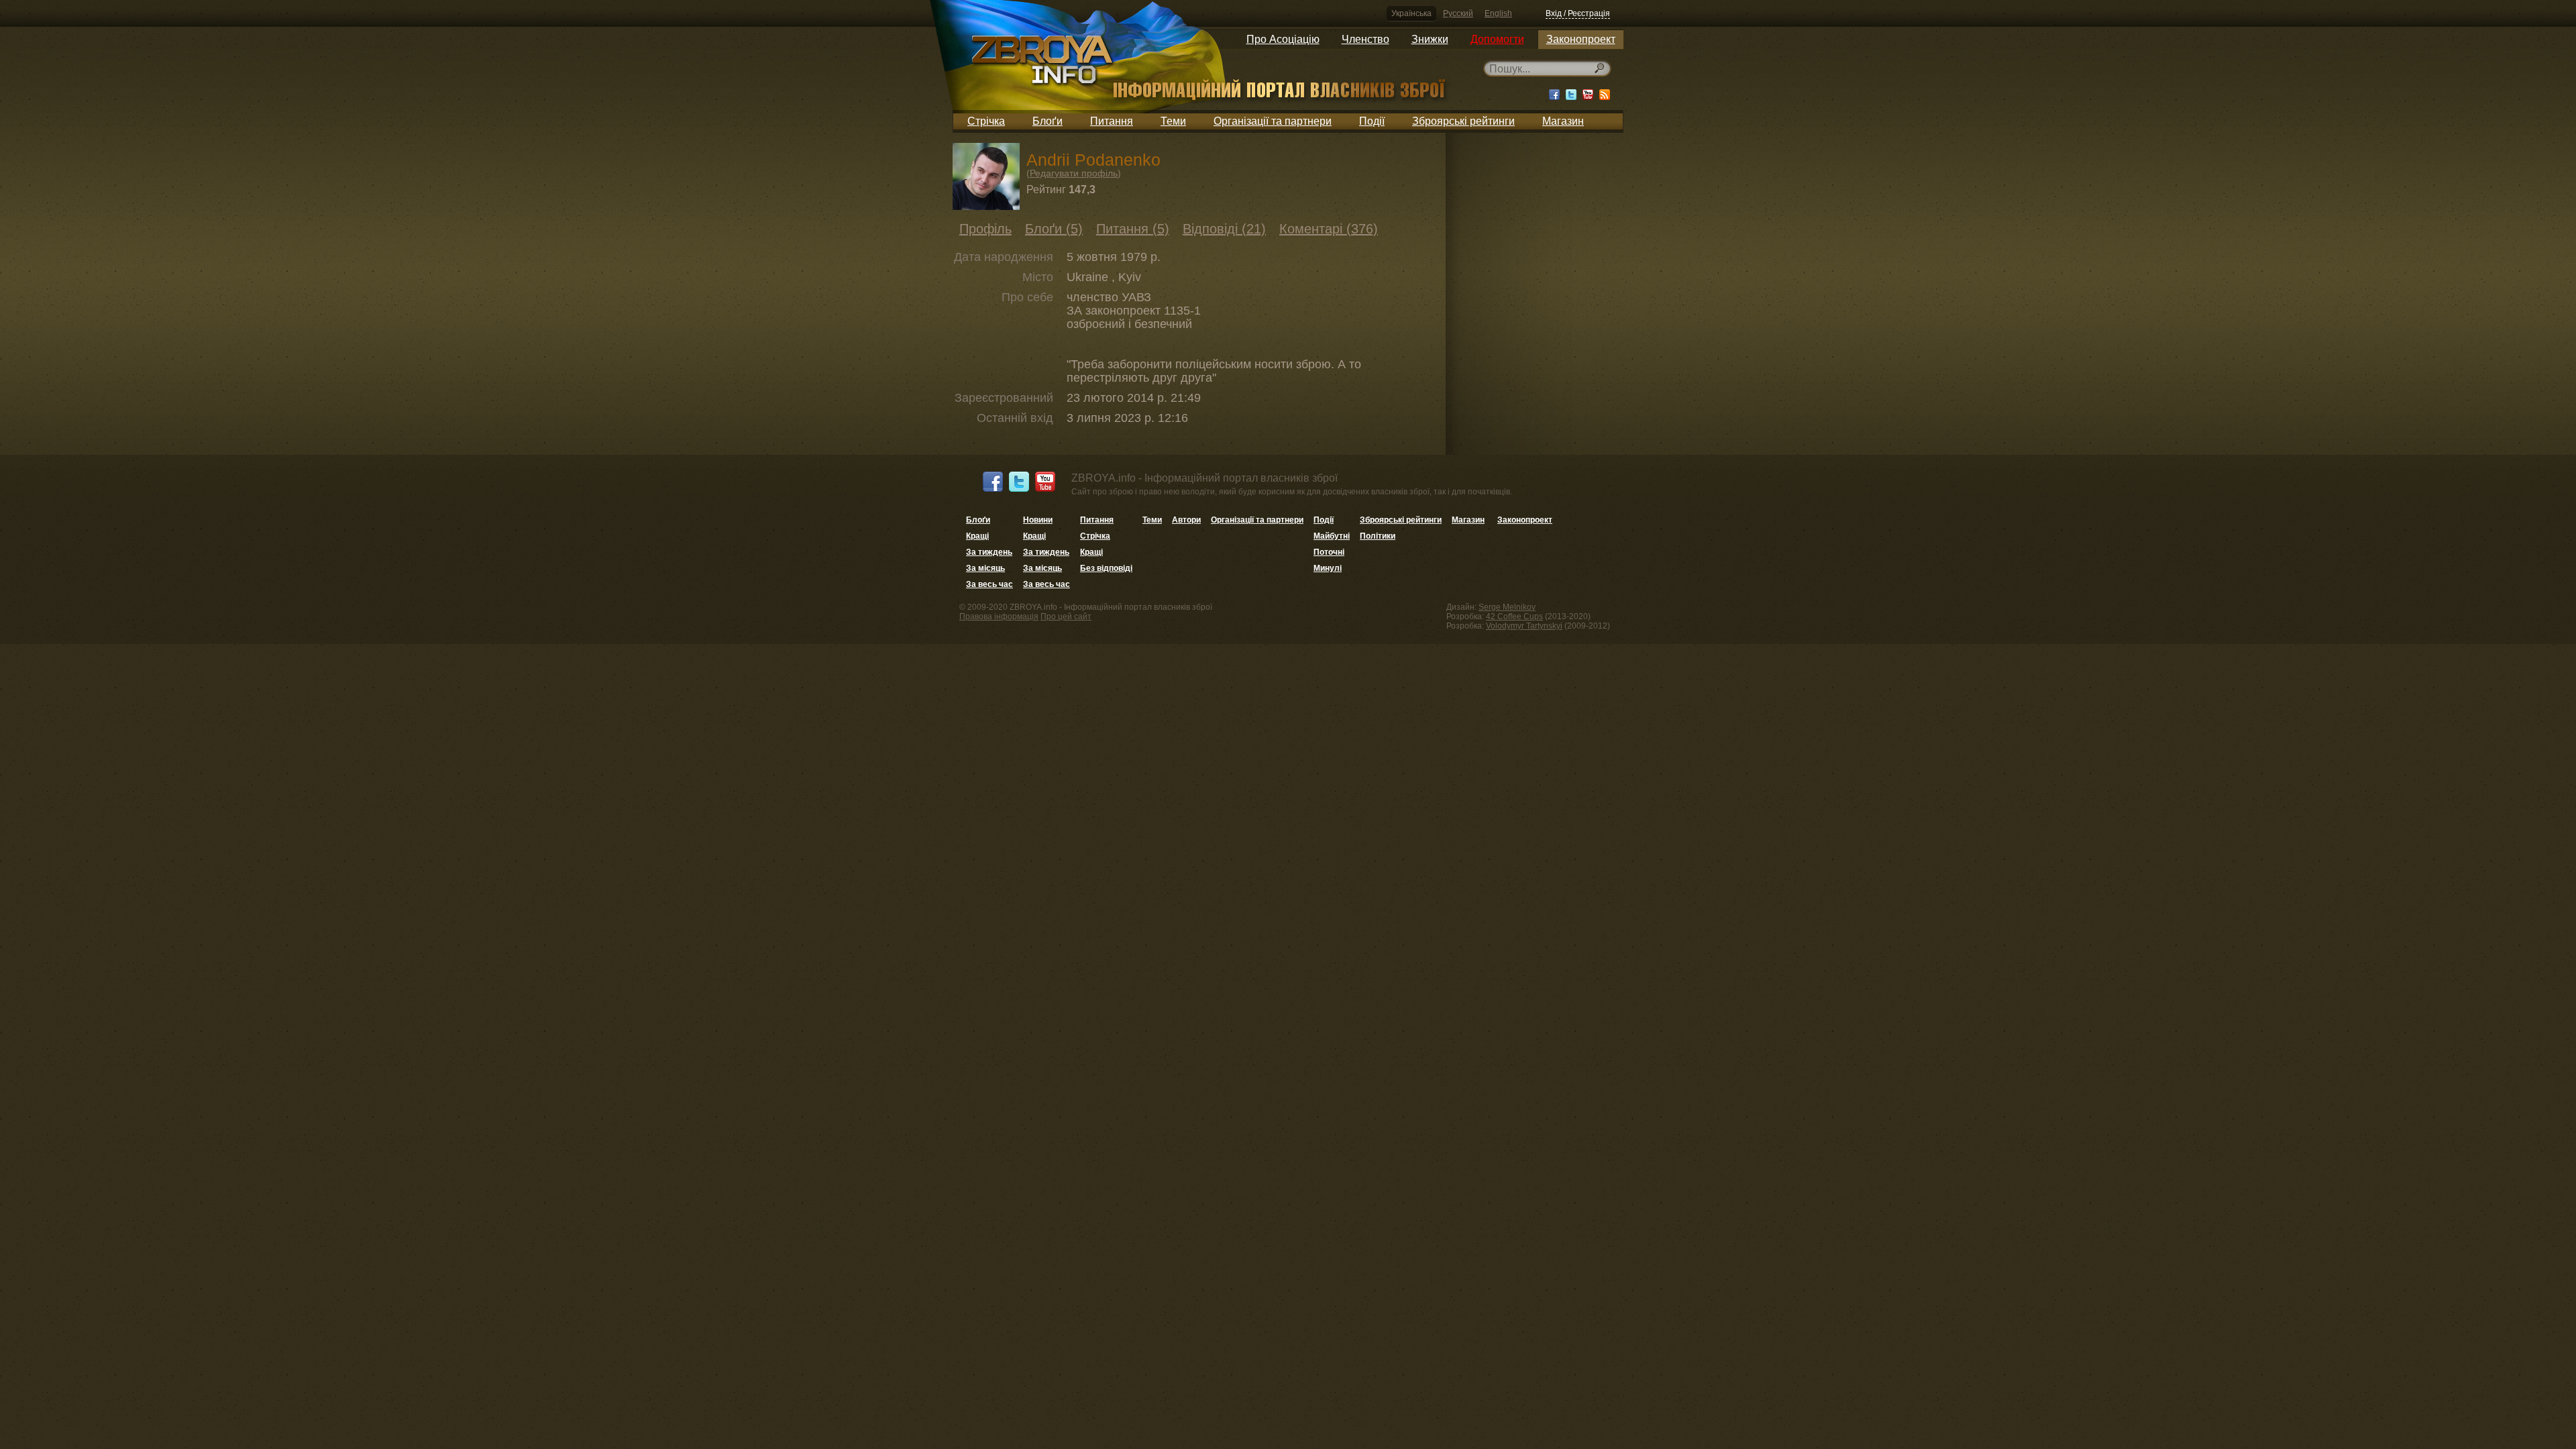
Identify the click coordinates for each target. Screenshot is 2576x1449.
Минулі (1328, 568)
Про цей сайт (1066, 616)
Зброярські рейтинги (1463, 121)
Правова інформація (999, 616)
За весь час (989, 584)
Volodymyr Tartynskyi (1524, 626)
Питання (1112, 121)
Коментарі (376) (1329, 229)
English (1498, 13)
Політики (1378, 536)
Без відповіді (1106, 568)
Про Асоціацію (1283, 39)
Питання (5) (1133, 229)
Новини (1038, 520)
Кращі (977, 536)
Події (1372, 121)
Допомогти (1497, 39)
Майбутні (1332, 536)
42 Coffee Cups (1514, 616)
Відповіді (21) (1224, 229)
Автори (1186, 520)
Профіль (985, 229)
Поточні (1329, 552)
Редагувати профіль (1074, 173)
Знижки (1430, 39)
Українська (1411, 13)
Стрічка (986, 121)
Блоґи (1048, 121)
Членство (1365, 39)
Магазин (1563, 121)
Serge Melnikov (1507, 607)
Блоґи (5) (1054, 229)
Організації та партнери (1273, 121)
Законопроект (1581, 39)
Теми (1173, 121)
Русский (1458, 13)
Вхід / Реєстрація (1578, 13)
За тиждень (989, 552)
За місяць (985, 568)
